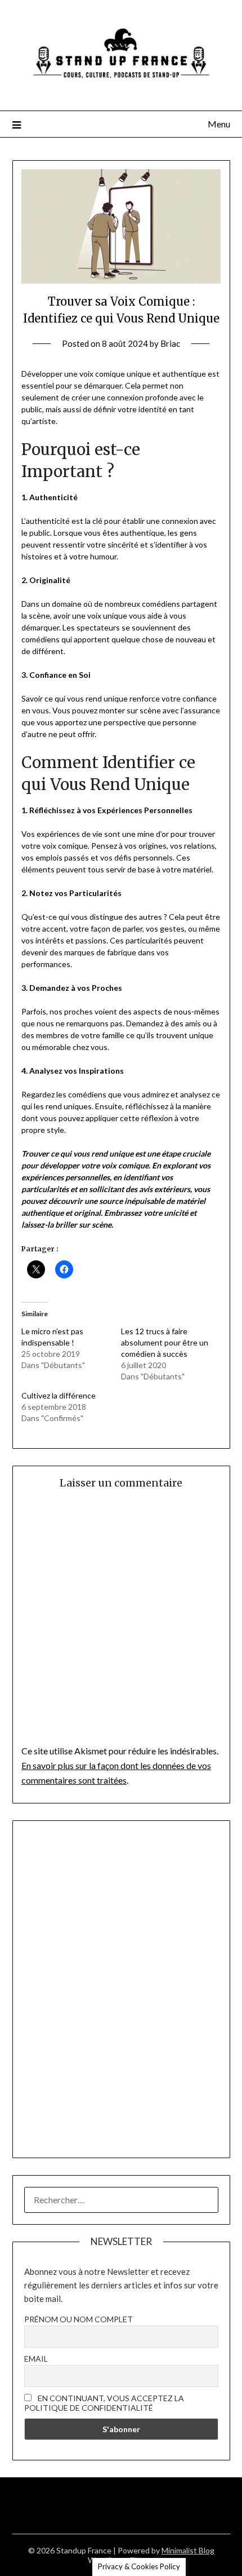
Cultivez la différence (59, 1395)
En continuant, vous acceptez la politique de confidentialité (104, 2403)
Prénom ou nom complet (79, 2319)
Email (36, 2359)
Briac (170, 343)
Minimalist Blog (188, 2550)
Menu (219, 124)
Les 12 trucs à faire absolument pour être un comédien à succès (165, 1342)
